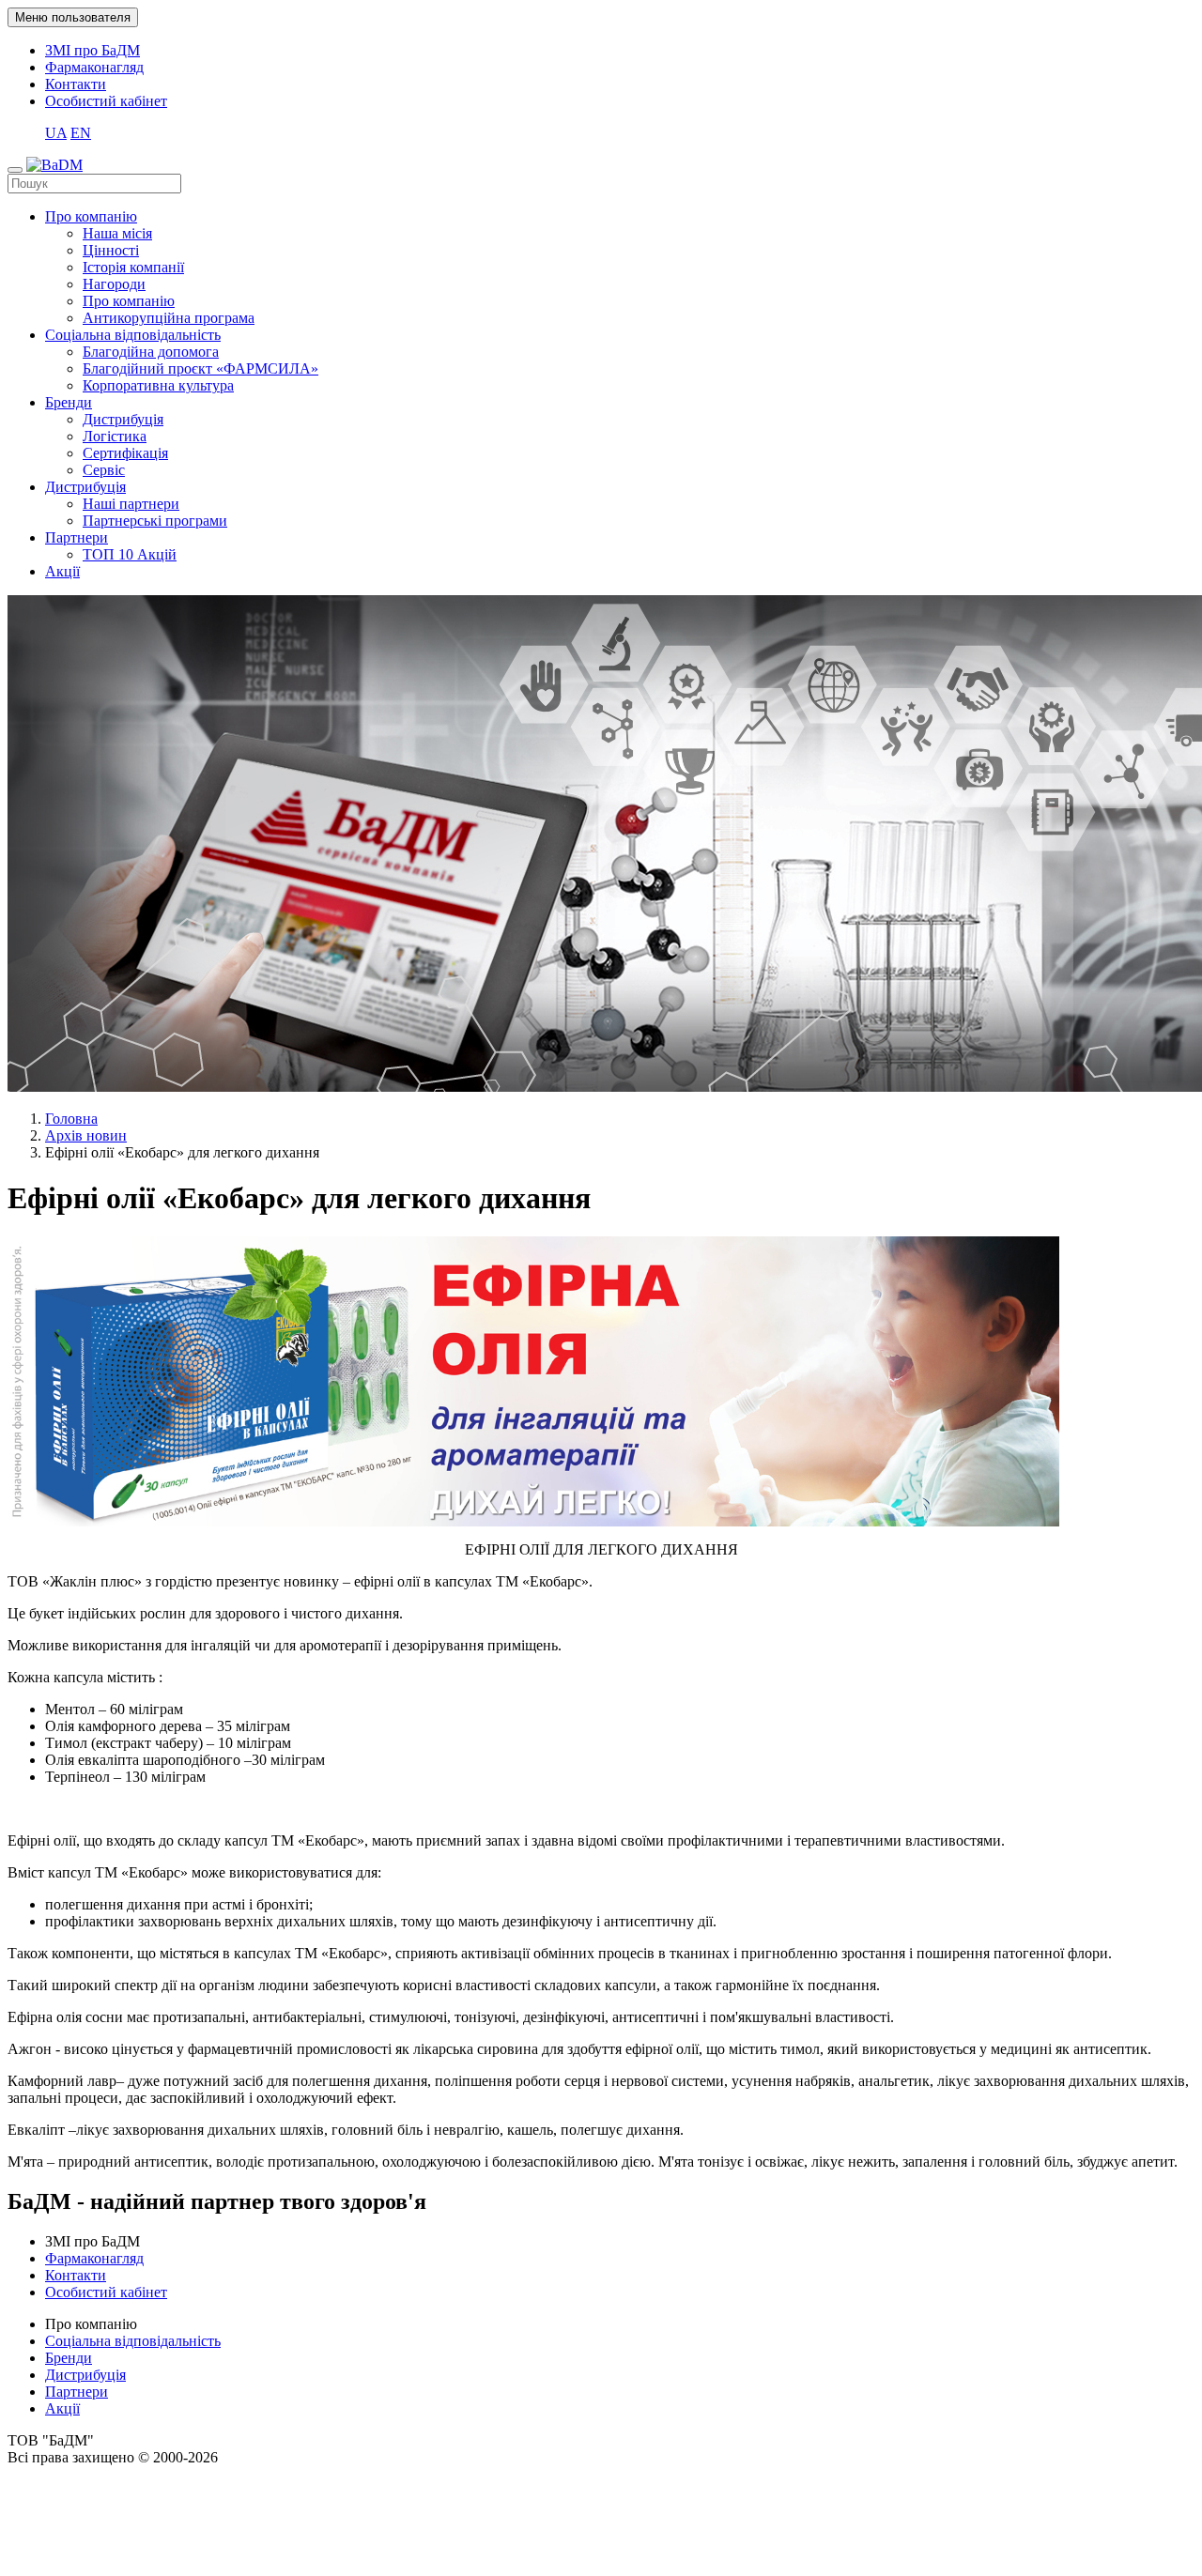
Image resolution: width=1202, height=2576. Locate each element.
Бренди (69, 402)
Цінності (111, 250)
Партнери (77, 537)
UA (56, 133)
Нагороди (114, 284)
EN (81, 133)
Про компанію (91, 216)
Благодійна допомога (151, 352)
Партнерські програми (155, 521)
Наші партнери (131, 504)
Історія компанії (133, 267)
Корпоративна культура (158, 385)
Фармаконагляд (94, 67)
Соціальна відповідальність (133, 335)
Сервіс (104, 470)
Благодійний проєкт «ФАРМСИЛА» (200, 368)
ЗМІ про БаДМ (92, 50)
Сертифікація (125, 453)
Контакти (76, 84)
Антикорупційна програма (169, 318)
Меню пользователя (73, 17)
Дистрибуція (123, 419)
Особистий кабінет (106, 101)
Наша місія (117, 233)
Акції (62, 571)
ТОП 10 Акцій (130, 554)
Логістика (115, 436)
